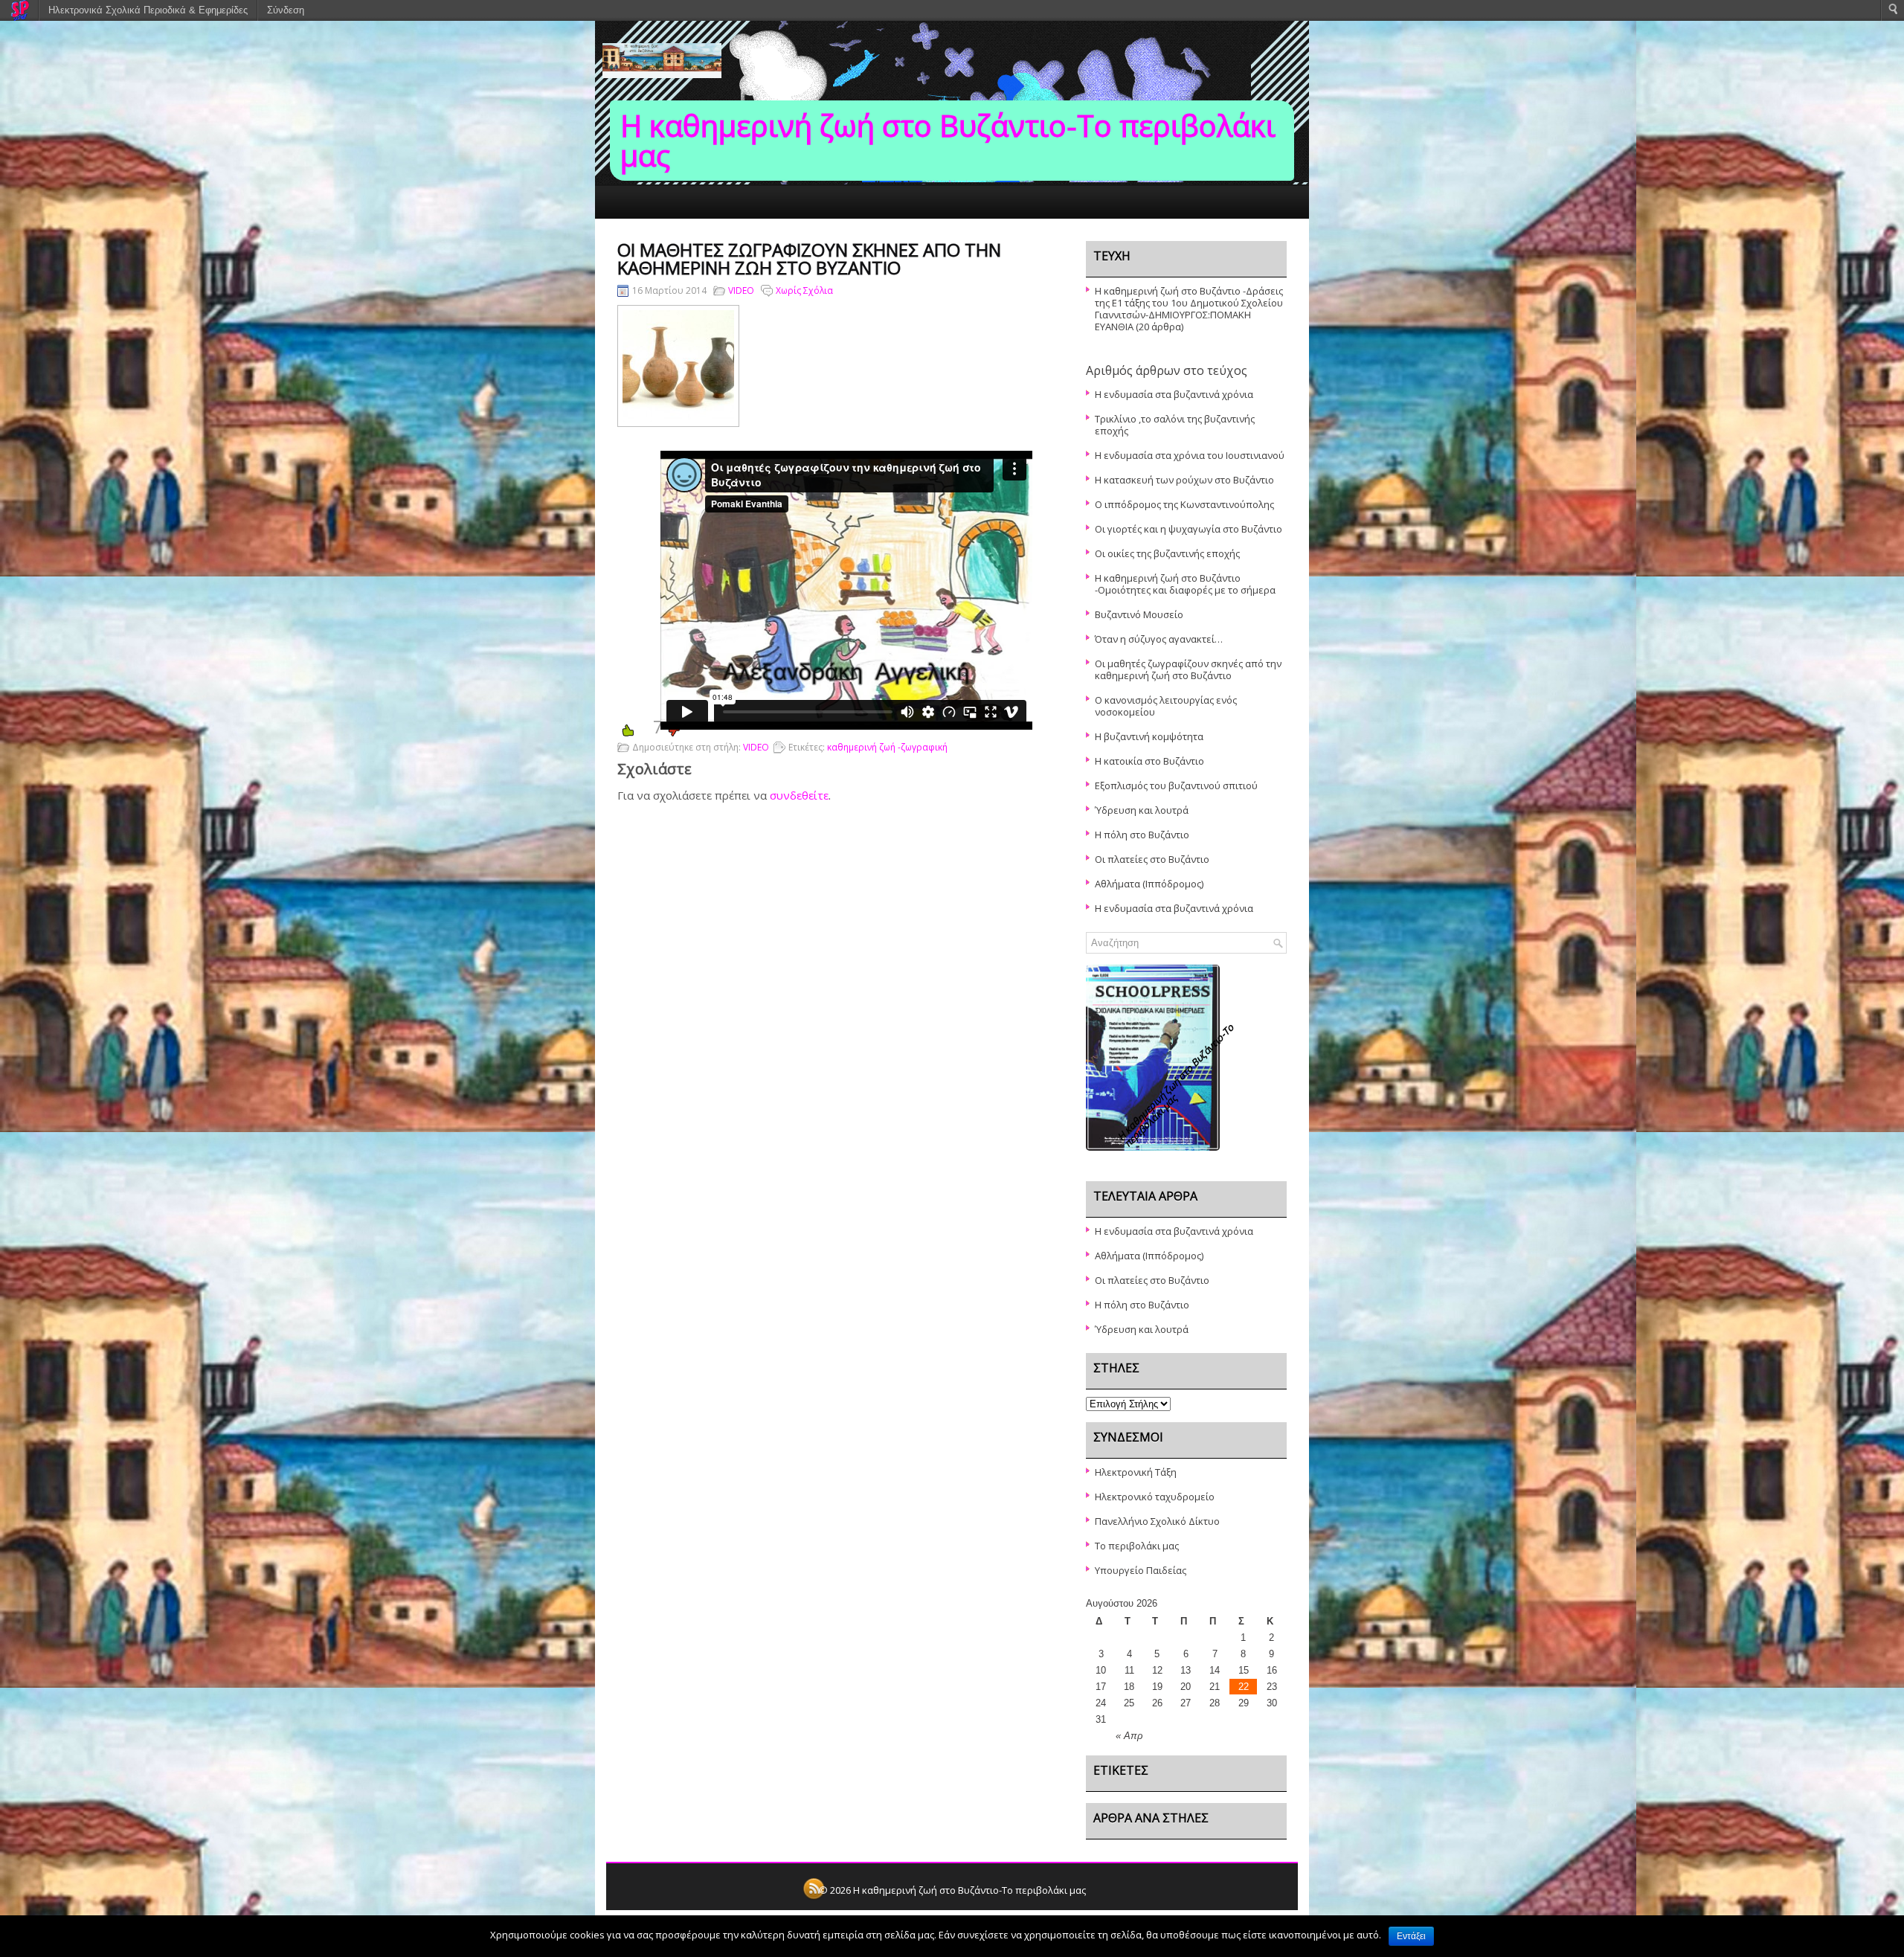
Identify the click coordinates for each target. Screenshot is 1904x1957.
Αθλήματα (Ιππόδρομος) (1149, 884)
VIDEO (741, 290)
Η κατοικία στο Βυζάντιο (1149, 761)
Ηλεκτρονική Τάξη (1136, 1472)
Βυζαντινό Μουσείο (1139, 614)
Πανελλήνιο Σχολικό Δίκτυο (1157, 1521)
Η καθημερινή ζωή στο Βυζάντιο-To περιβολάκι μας (948, 140)
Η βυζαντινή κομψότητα (1149, 736)
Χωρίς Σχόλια (804, 290)
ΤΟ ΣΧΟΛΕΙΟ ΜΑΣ (953, 225)
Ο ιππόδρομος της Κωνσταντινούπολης (1184, 504)
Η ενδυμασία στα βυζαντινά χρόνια (1174, 394)
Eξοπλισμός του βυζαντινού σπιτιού (1176, 785)
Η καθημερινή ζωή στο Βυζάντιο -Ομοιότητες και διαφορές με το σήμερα (1185, 584)
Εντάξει (1411, 1936)
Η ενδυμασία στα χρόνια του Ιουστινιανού (1190, 455)
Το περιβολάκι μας (1137, 1546)
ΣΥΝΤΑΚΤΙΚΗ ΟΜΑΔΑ (762, 225)
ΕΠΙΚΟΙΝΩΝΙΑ (861, 225)
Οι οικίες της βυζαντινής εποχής (1167, 553)
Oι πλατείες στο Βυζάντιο (1152, 859)
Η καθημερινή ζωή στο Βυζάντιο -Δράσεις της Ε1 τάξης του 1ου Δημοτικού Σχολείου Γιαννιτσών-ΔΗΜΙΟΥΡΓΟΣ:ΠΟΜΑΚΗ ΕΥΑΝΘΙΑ (1189, 309)
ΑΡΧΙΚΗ (623, 225)
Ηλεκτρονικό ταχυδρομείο (1155, 1497)
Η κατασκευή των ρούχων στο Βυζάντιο (1184, 480)
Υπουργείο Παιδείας (1141, 1570)
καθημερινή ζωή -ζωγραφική (887, 747)
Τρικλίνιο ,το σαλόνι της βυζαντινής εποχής (1175, 425)
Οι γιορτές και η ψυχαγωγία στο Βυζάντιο (1189, 529)
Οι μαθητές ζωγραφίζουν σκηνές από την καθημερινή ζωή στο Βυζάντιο (1188, 669)
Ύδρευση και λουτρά (1142, 810)
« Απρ (1129, 1736)
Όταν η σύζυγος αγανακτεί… (1159, 639)
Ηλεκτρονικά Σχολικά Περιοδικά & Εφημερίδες (148, 10)
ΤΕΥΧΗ (678, 225)
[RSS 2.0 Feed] (814, 1897)
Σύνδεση (286, 10)
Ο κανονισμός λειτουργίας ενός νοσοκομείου (1166, 706)
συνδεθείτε (799, 795)
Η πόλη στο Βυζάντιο (1142, 835)
